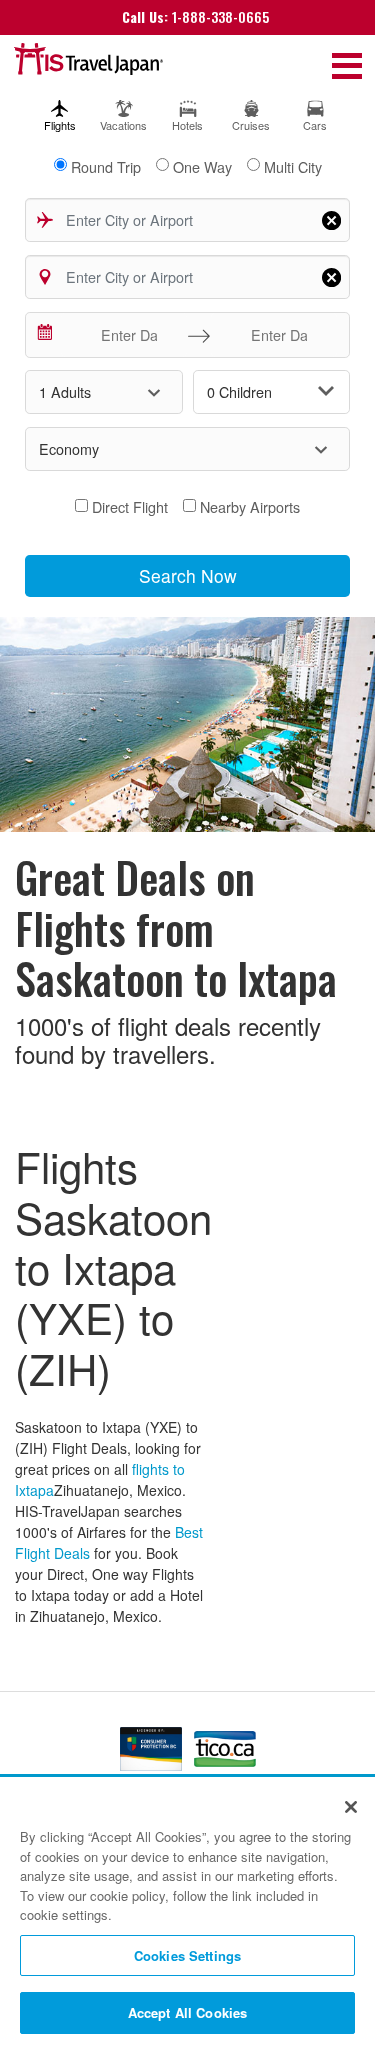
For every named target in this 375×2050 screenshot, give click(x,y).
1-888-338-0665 (195, 16)
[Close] (351, 1807)
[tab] (60, 111)
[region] (187, 1914)
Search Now (188, 575)
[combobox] (188, 220)
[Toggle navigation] (347, 64)
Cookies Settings (187, 1955)
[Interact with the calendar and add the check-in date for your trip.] (46, 335)
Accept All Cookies (187, 2012)
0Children (239, 391)
